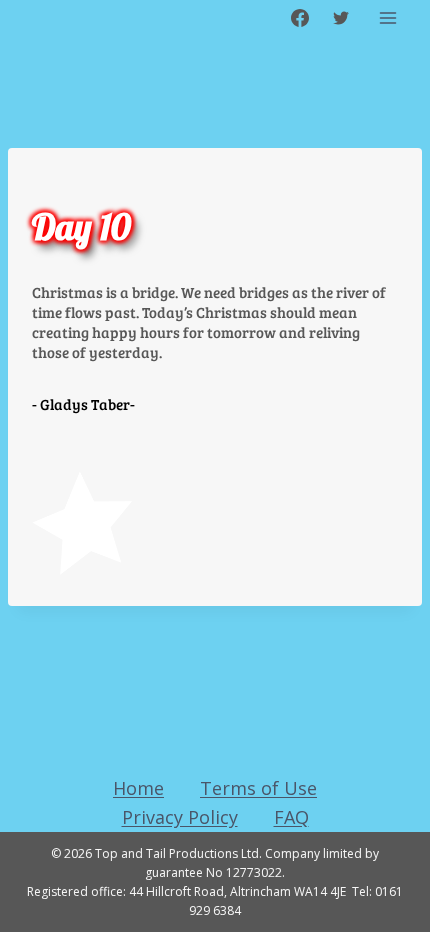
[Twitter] (341, 18)
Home (138, 788)
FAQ (291, 817)
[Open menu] (387, 17)
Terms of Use (258, 788)
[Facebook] (300, 18)
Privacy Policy (180, 817)
